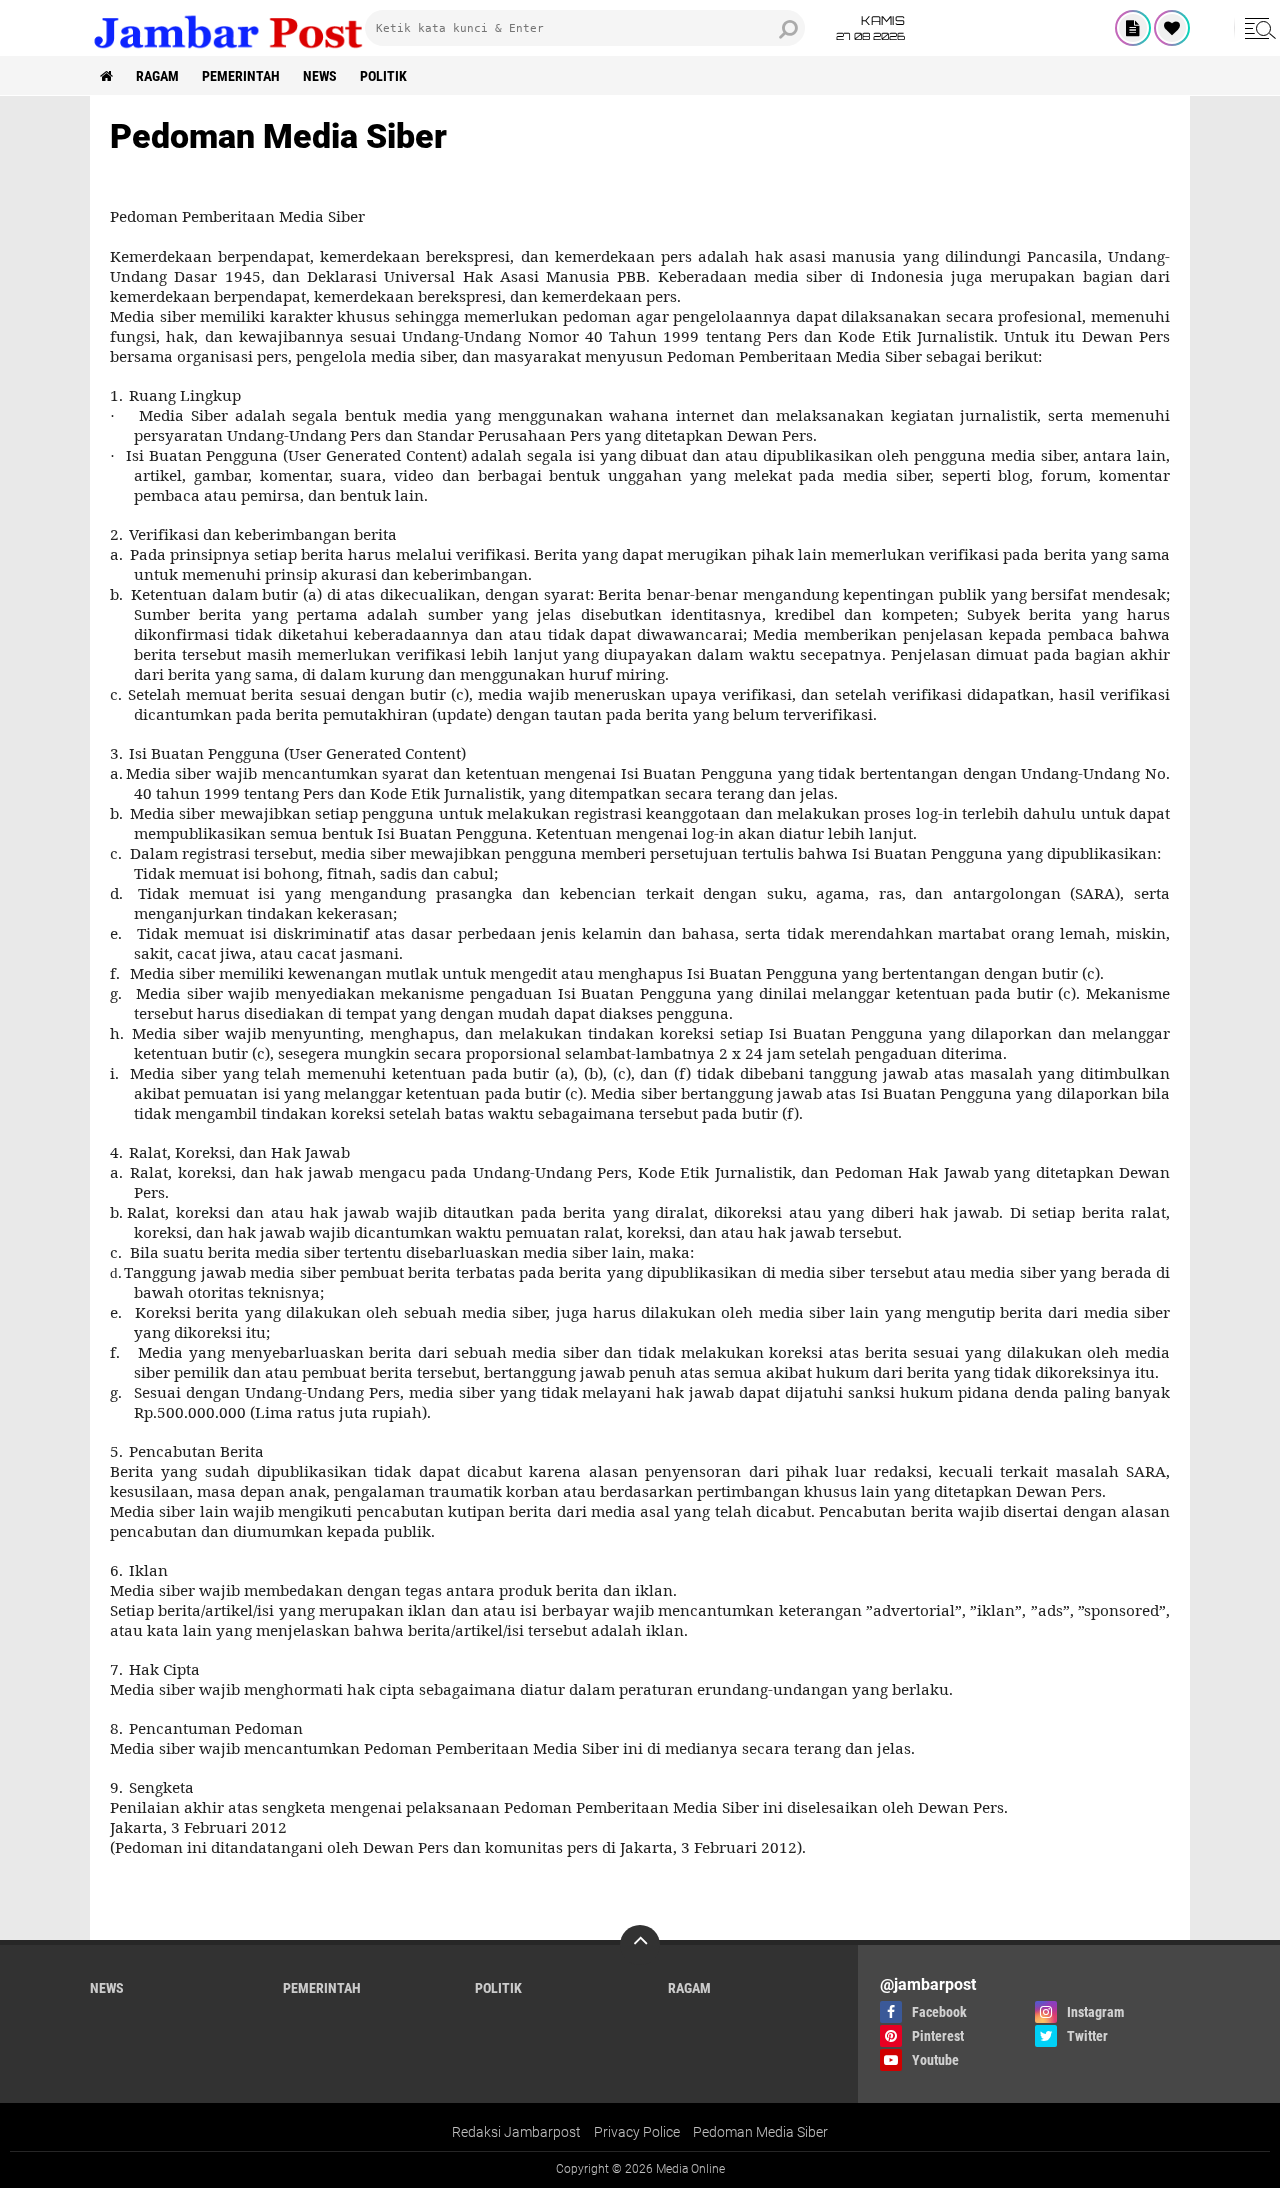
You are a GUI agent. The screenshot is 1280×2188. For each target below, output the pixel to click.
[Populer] (1172, 28)
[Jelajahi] (1257, 28)
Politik (383, 76)
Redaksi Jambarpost (516, 2132)
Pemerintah (241, 76)
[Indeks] (1133, 28)
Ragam (157, 76)
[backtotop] (640, 1945)
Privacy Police (637, 2132)
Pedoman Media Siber (760, 2132)
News (320, 76)
